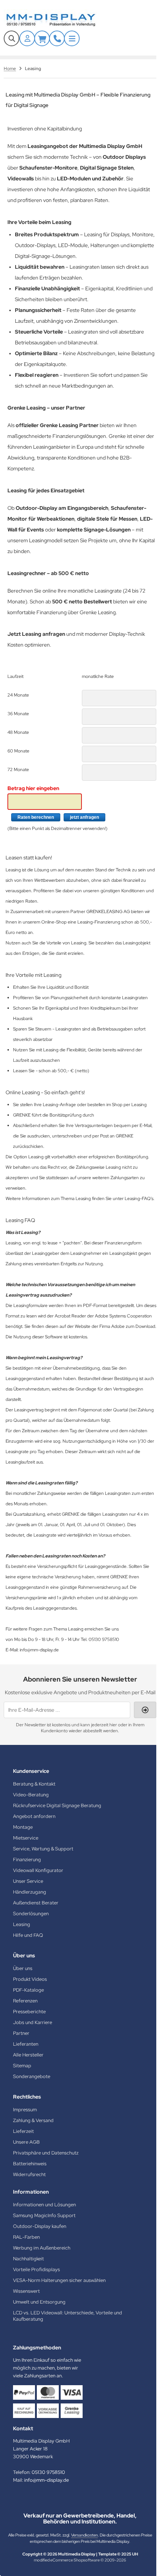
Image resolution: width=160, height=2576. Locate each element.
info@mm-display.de (47, 2480)
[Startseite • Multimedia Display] (60, 20)
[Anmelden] (27, 38)
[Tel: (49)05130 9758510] (57, 38)
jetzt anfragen (84, 817)
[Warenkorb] (42, 38)
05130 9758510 (48, 2472)
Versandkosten (84, 2535)
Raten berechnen (36, 817)
